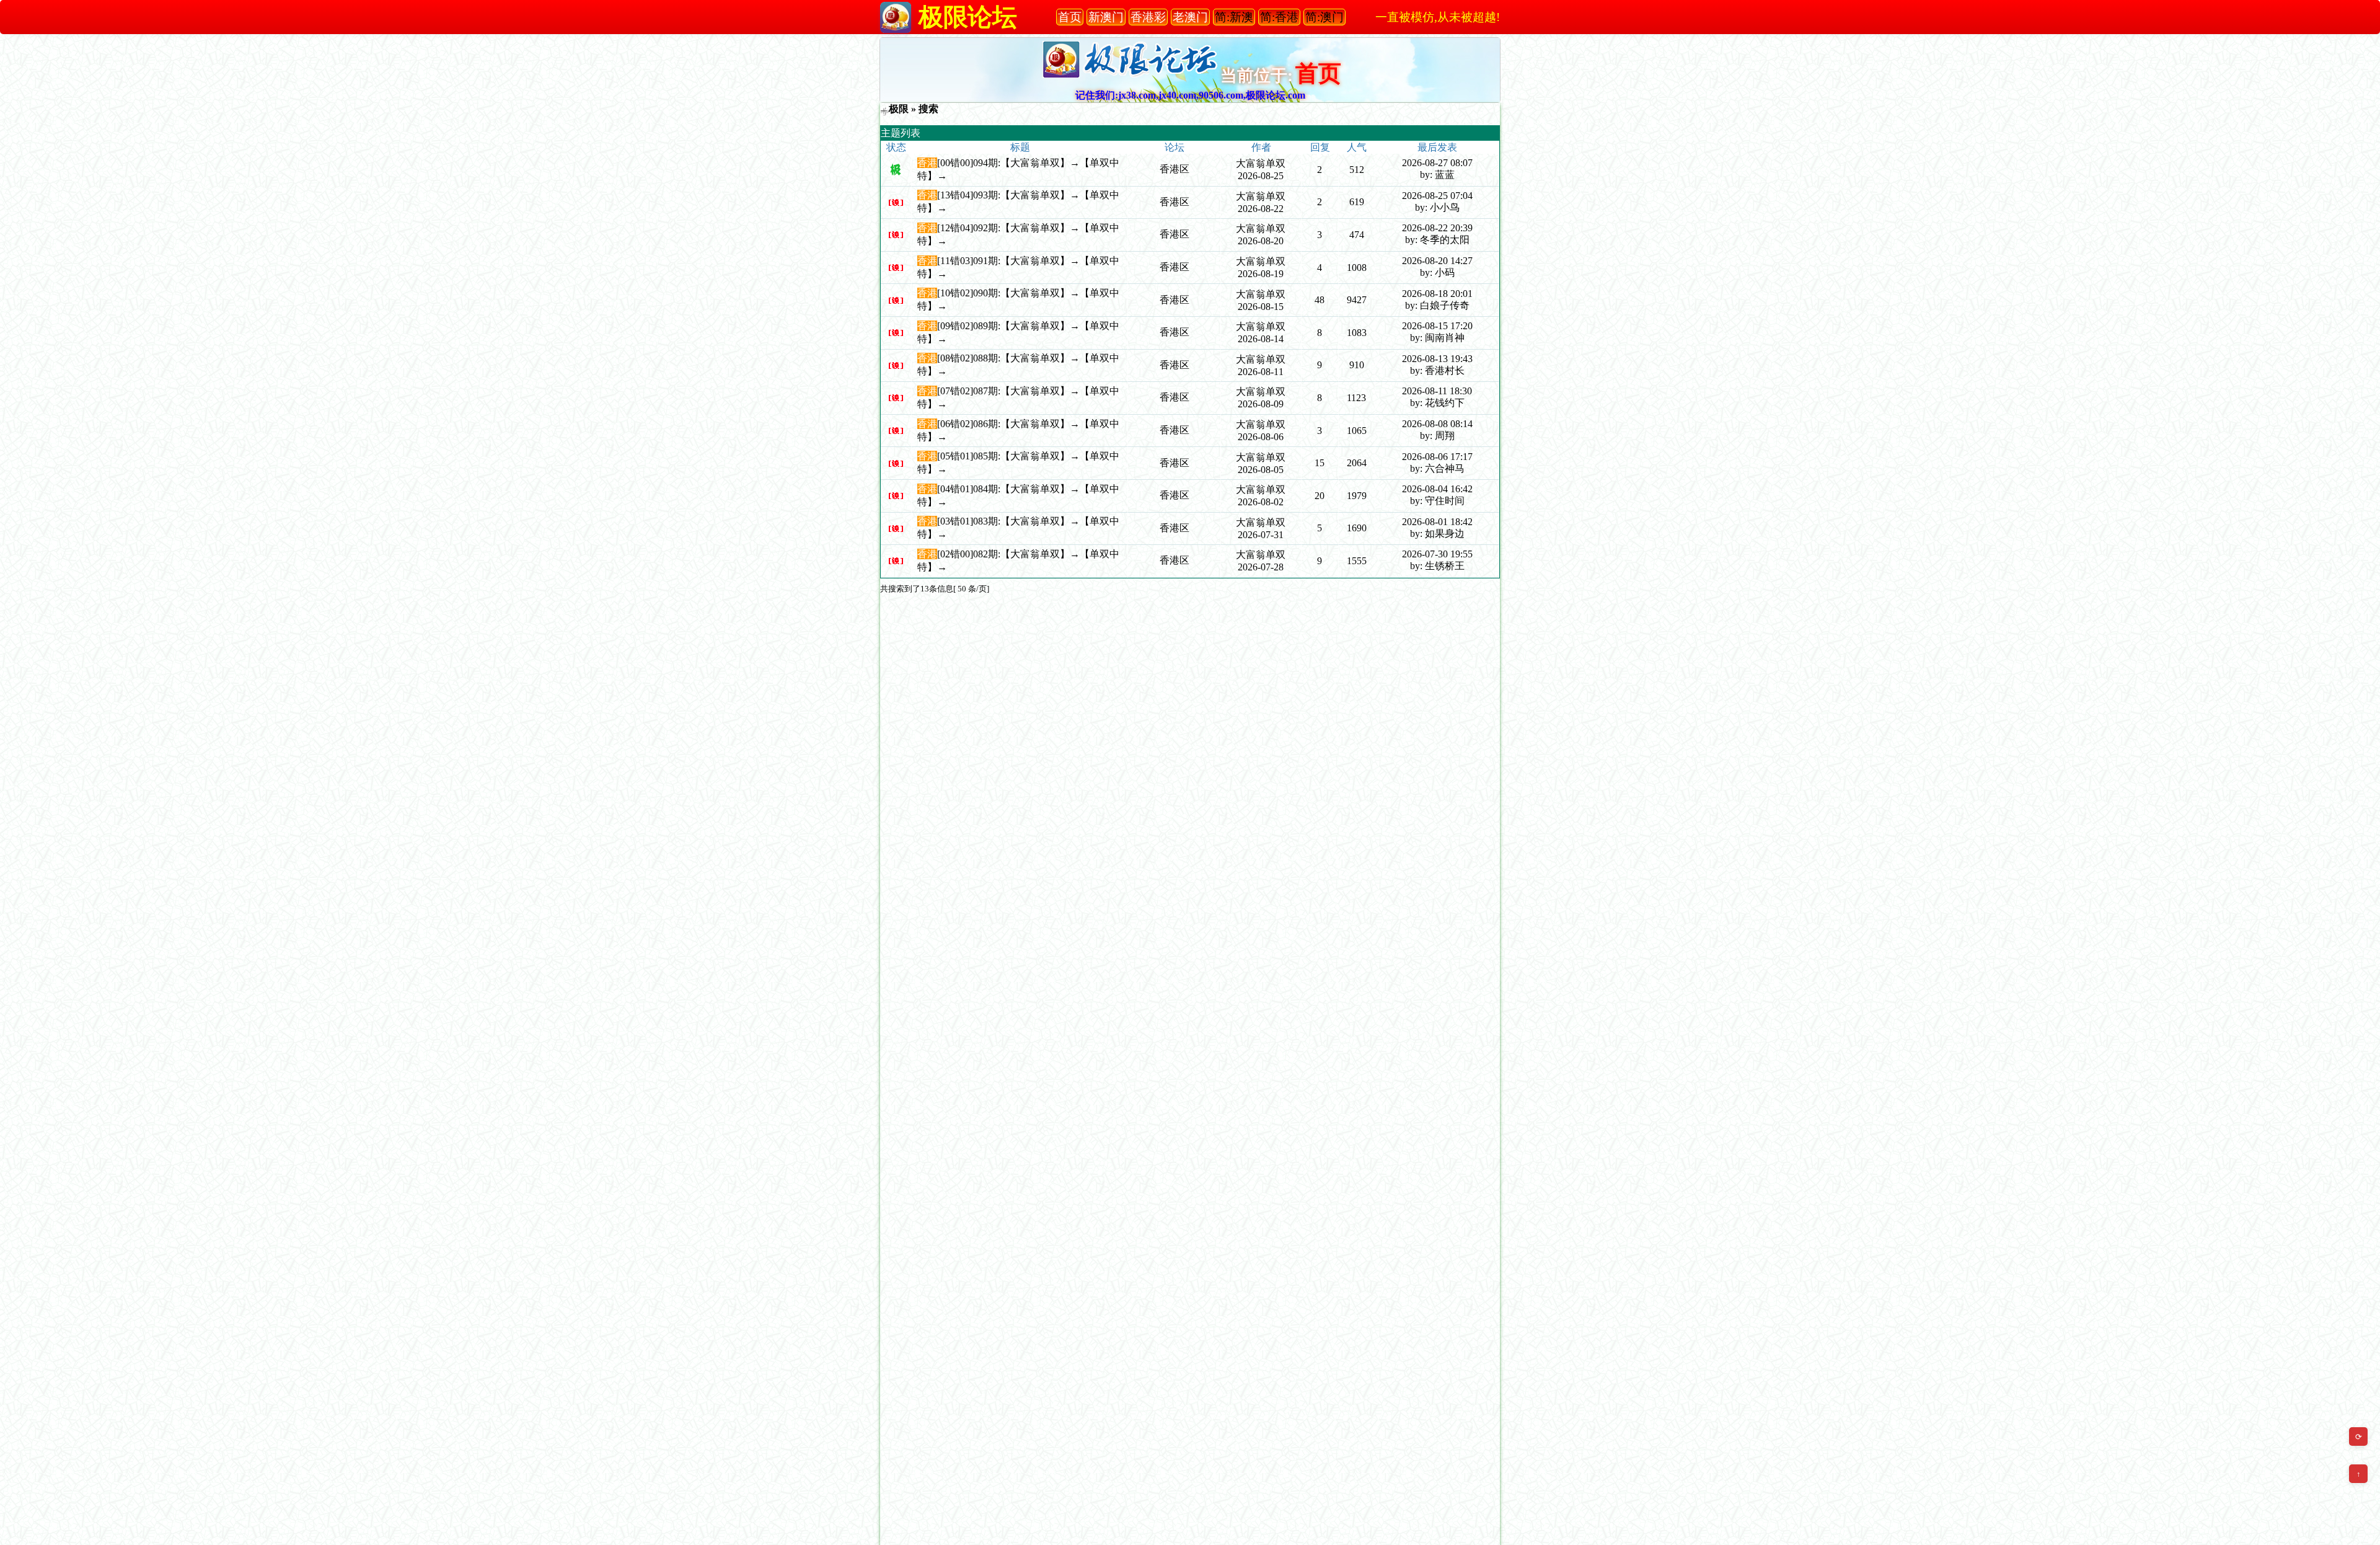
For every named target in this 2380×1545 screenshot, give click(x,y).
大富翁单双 (1261, 163)
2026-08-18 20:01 (1437, 294)
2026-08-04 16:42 (1437, 489)
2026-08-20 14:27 (1437, 261)
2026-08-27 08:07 (1437, 163)
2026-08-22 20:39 (1437, 228)
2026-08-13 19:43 (1437, 359)
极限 (899, 109)
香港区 (1175, 169)
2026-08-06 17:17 (1437, 457)
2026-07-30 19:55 (1437, 554)
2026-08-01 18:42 (1437, 522)
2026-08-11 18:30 (1437, 391)
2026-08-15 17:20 (1437, 326)
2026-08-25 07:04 (1437, 196)
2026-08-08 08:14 (1437, 424)
